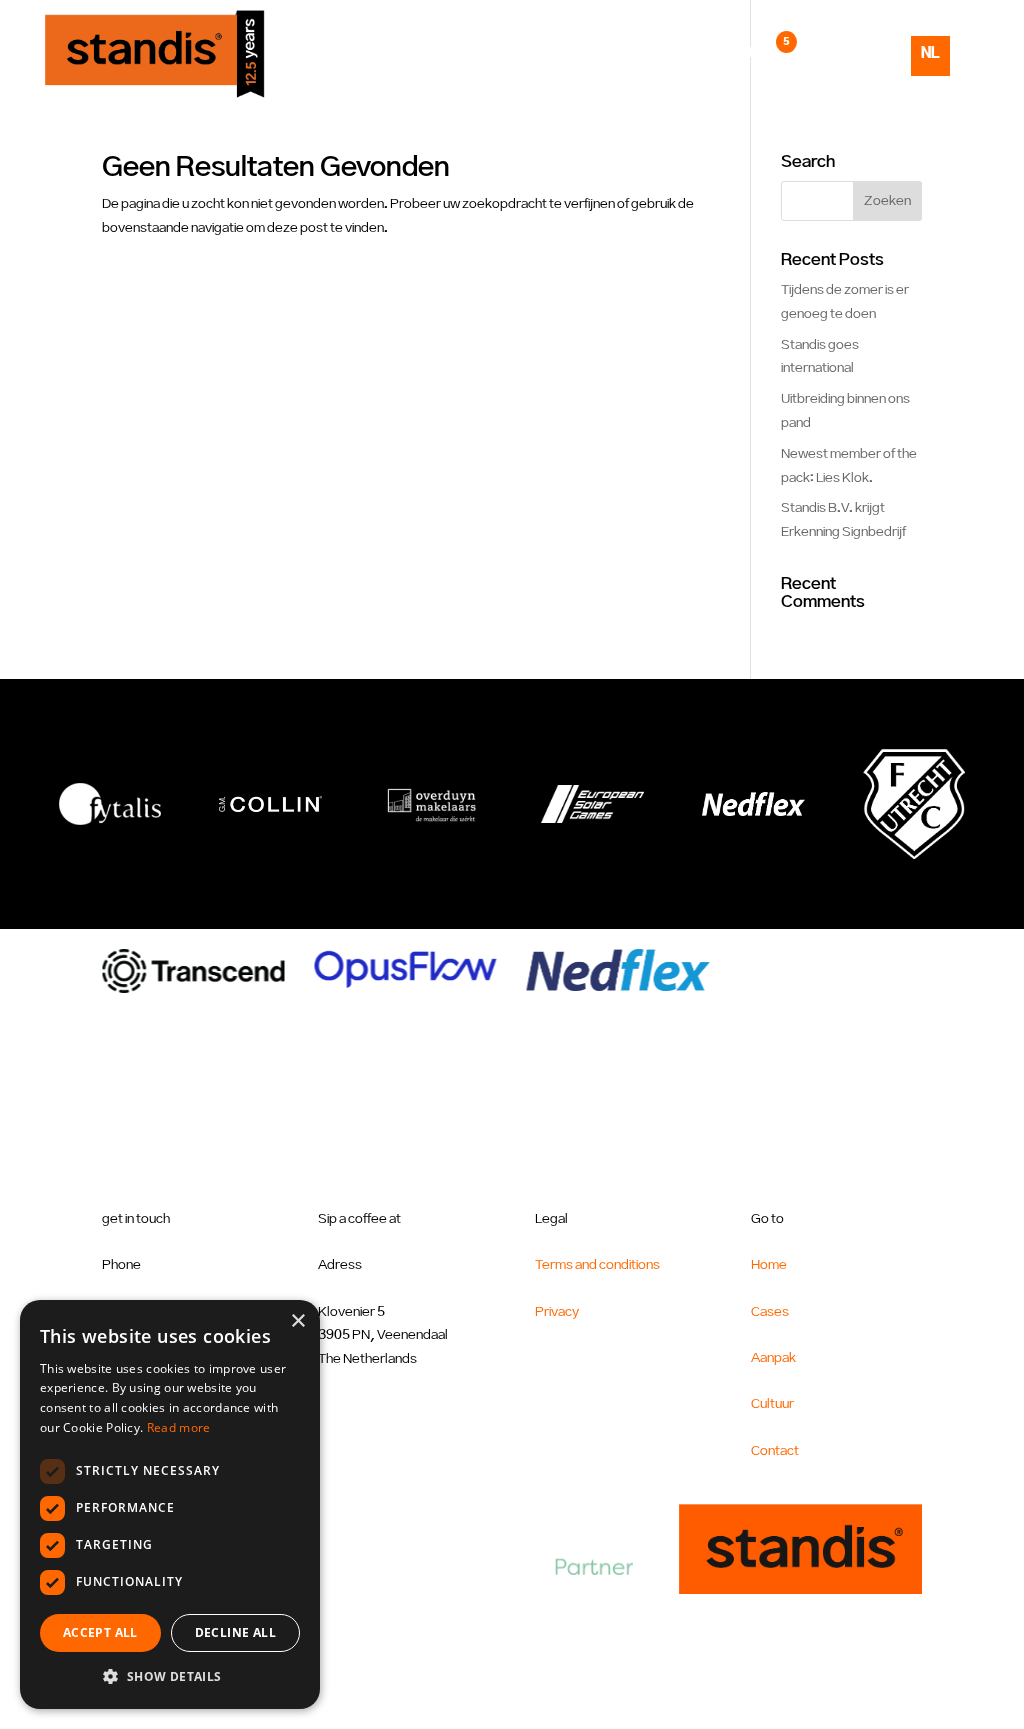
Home (434, 53)
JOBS (760, 53)
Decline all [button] (235, 1632)
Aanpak (590, 53)
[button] (170, 1677)
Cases (507, 53)
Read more (179, 1427)
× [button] (297, 1321)
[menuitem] (930, 71)
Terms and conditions (597, 1265)
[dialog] (170, 1504)
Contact (840, 53)
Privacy (557, 1312)
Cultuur (681, 53)
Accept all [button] (100, 1632)
